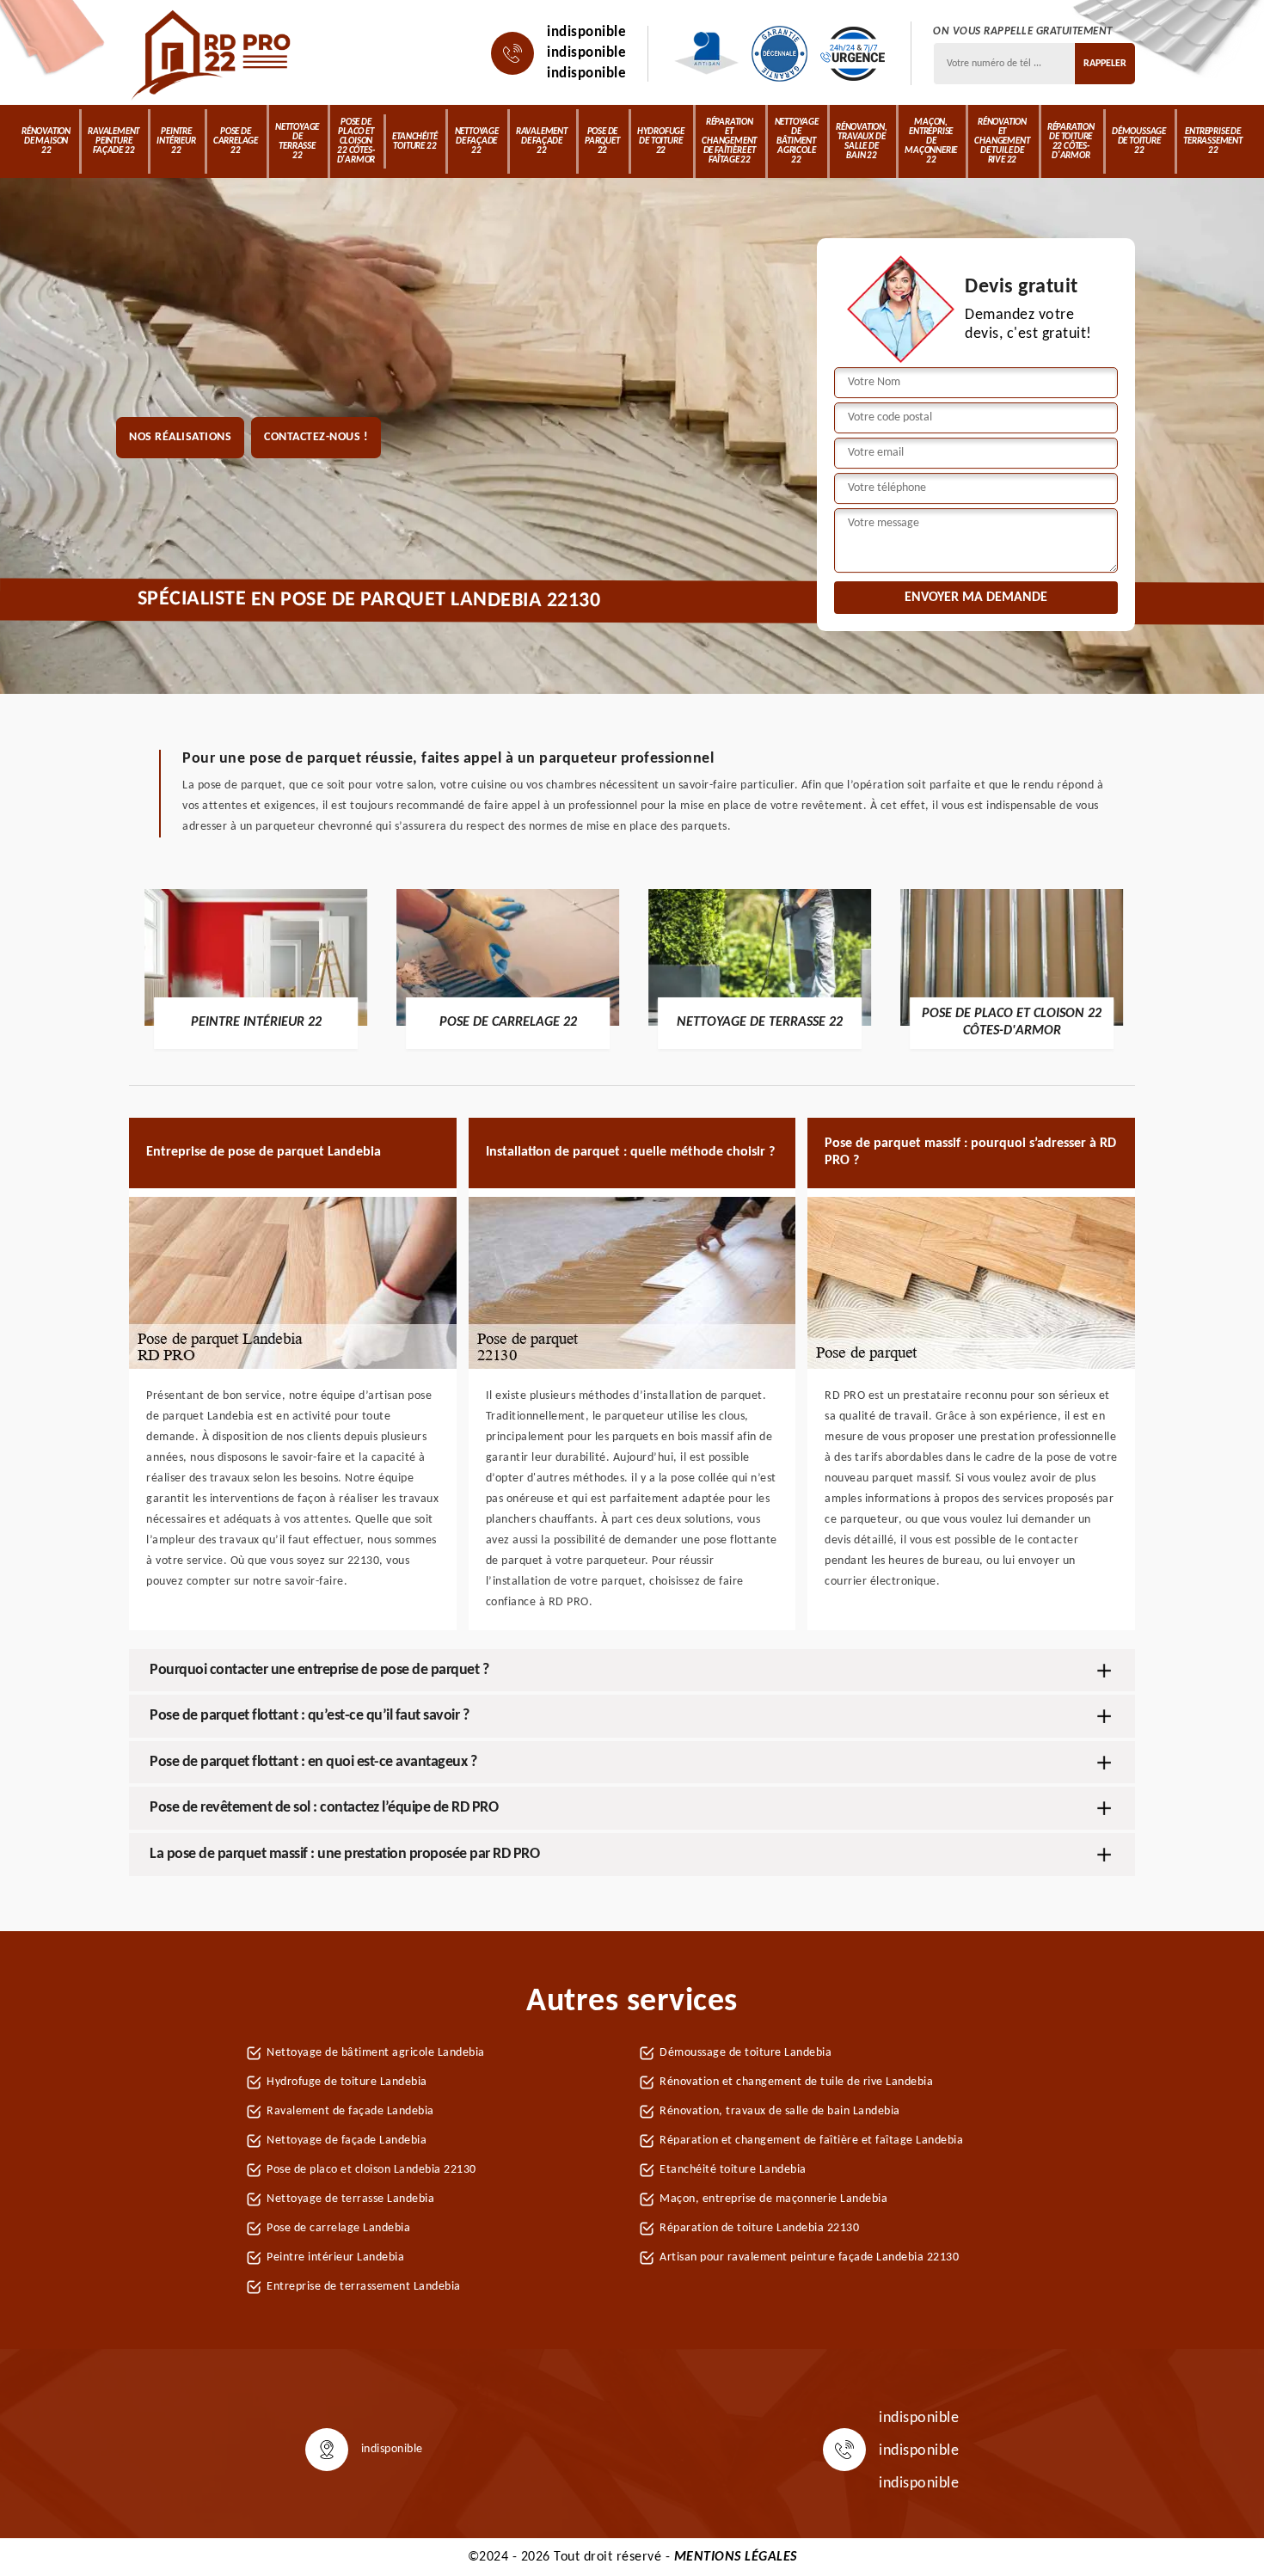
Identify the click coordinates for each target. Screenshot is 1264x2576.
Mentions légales (736, 2557)
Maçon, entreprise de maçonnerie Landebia (773, 2199)
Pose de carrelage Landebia (338, 2228)
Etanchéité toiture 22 (414, 142)
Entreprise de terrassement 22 (1213, 141)
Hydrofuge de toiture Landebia (347, 2082)
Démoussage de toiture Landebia (746, 2053)
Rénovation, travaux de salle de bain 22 (862, 142)
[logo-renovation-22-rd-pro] (213, 53)
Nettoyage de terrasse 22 (297, 142)
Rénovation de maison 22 (46, 141)
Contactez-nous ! (316, 437)
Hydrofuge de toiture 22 (661, 141)
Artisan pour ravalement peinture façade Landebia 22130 (809, 2257)
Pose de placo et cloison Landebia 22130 (371, 2170)
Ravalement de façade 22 (542, 141)
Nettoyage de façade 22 (477, 141)
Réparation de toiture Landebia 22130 (759, 2228)
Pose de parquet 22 (602, 141)
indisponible (586, 32)
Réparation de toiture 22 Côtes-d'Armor (1071, 142)
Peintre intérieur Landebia (335, 2257)
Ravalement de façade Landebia (350, 2111)
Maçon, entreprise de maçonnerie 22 (931, 141)
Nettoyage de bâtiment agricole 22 (797, 141)
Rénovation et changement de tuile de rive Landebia (796, 2082)
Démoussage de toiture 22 (1139, 141)
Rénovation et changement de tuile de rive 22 (1002, 141)
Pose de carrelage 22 (236, 141)
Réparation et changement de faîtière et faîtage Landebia (811, 2141)
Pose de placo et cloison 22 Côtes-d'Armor (356, 141)
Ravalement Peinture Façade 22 (114, 141)
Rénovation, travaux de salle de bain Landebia (780, 2111)
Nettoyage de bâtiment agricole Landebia (376, 2053)
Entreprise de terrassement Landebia (364, 2287)
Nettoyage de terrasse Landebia (350, 2199)
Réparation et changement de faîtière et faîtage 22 (729, 141)
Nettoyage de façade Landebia (347, 2141)
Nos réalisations (180, 437)
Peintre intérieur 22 (176, 141)
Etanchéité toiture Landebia (733, 2170)
